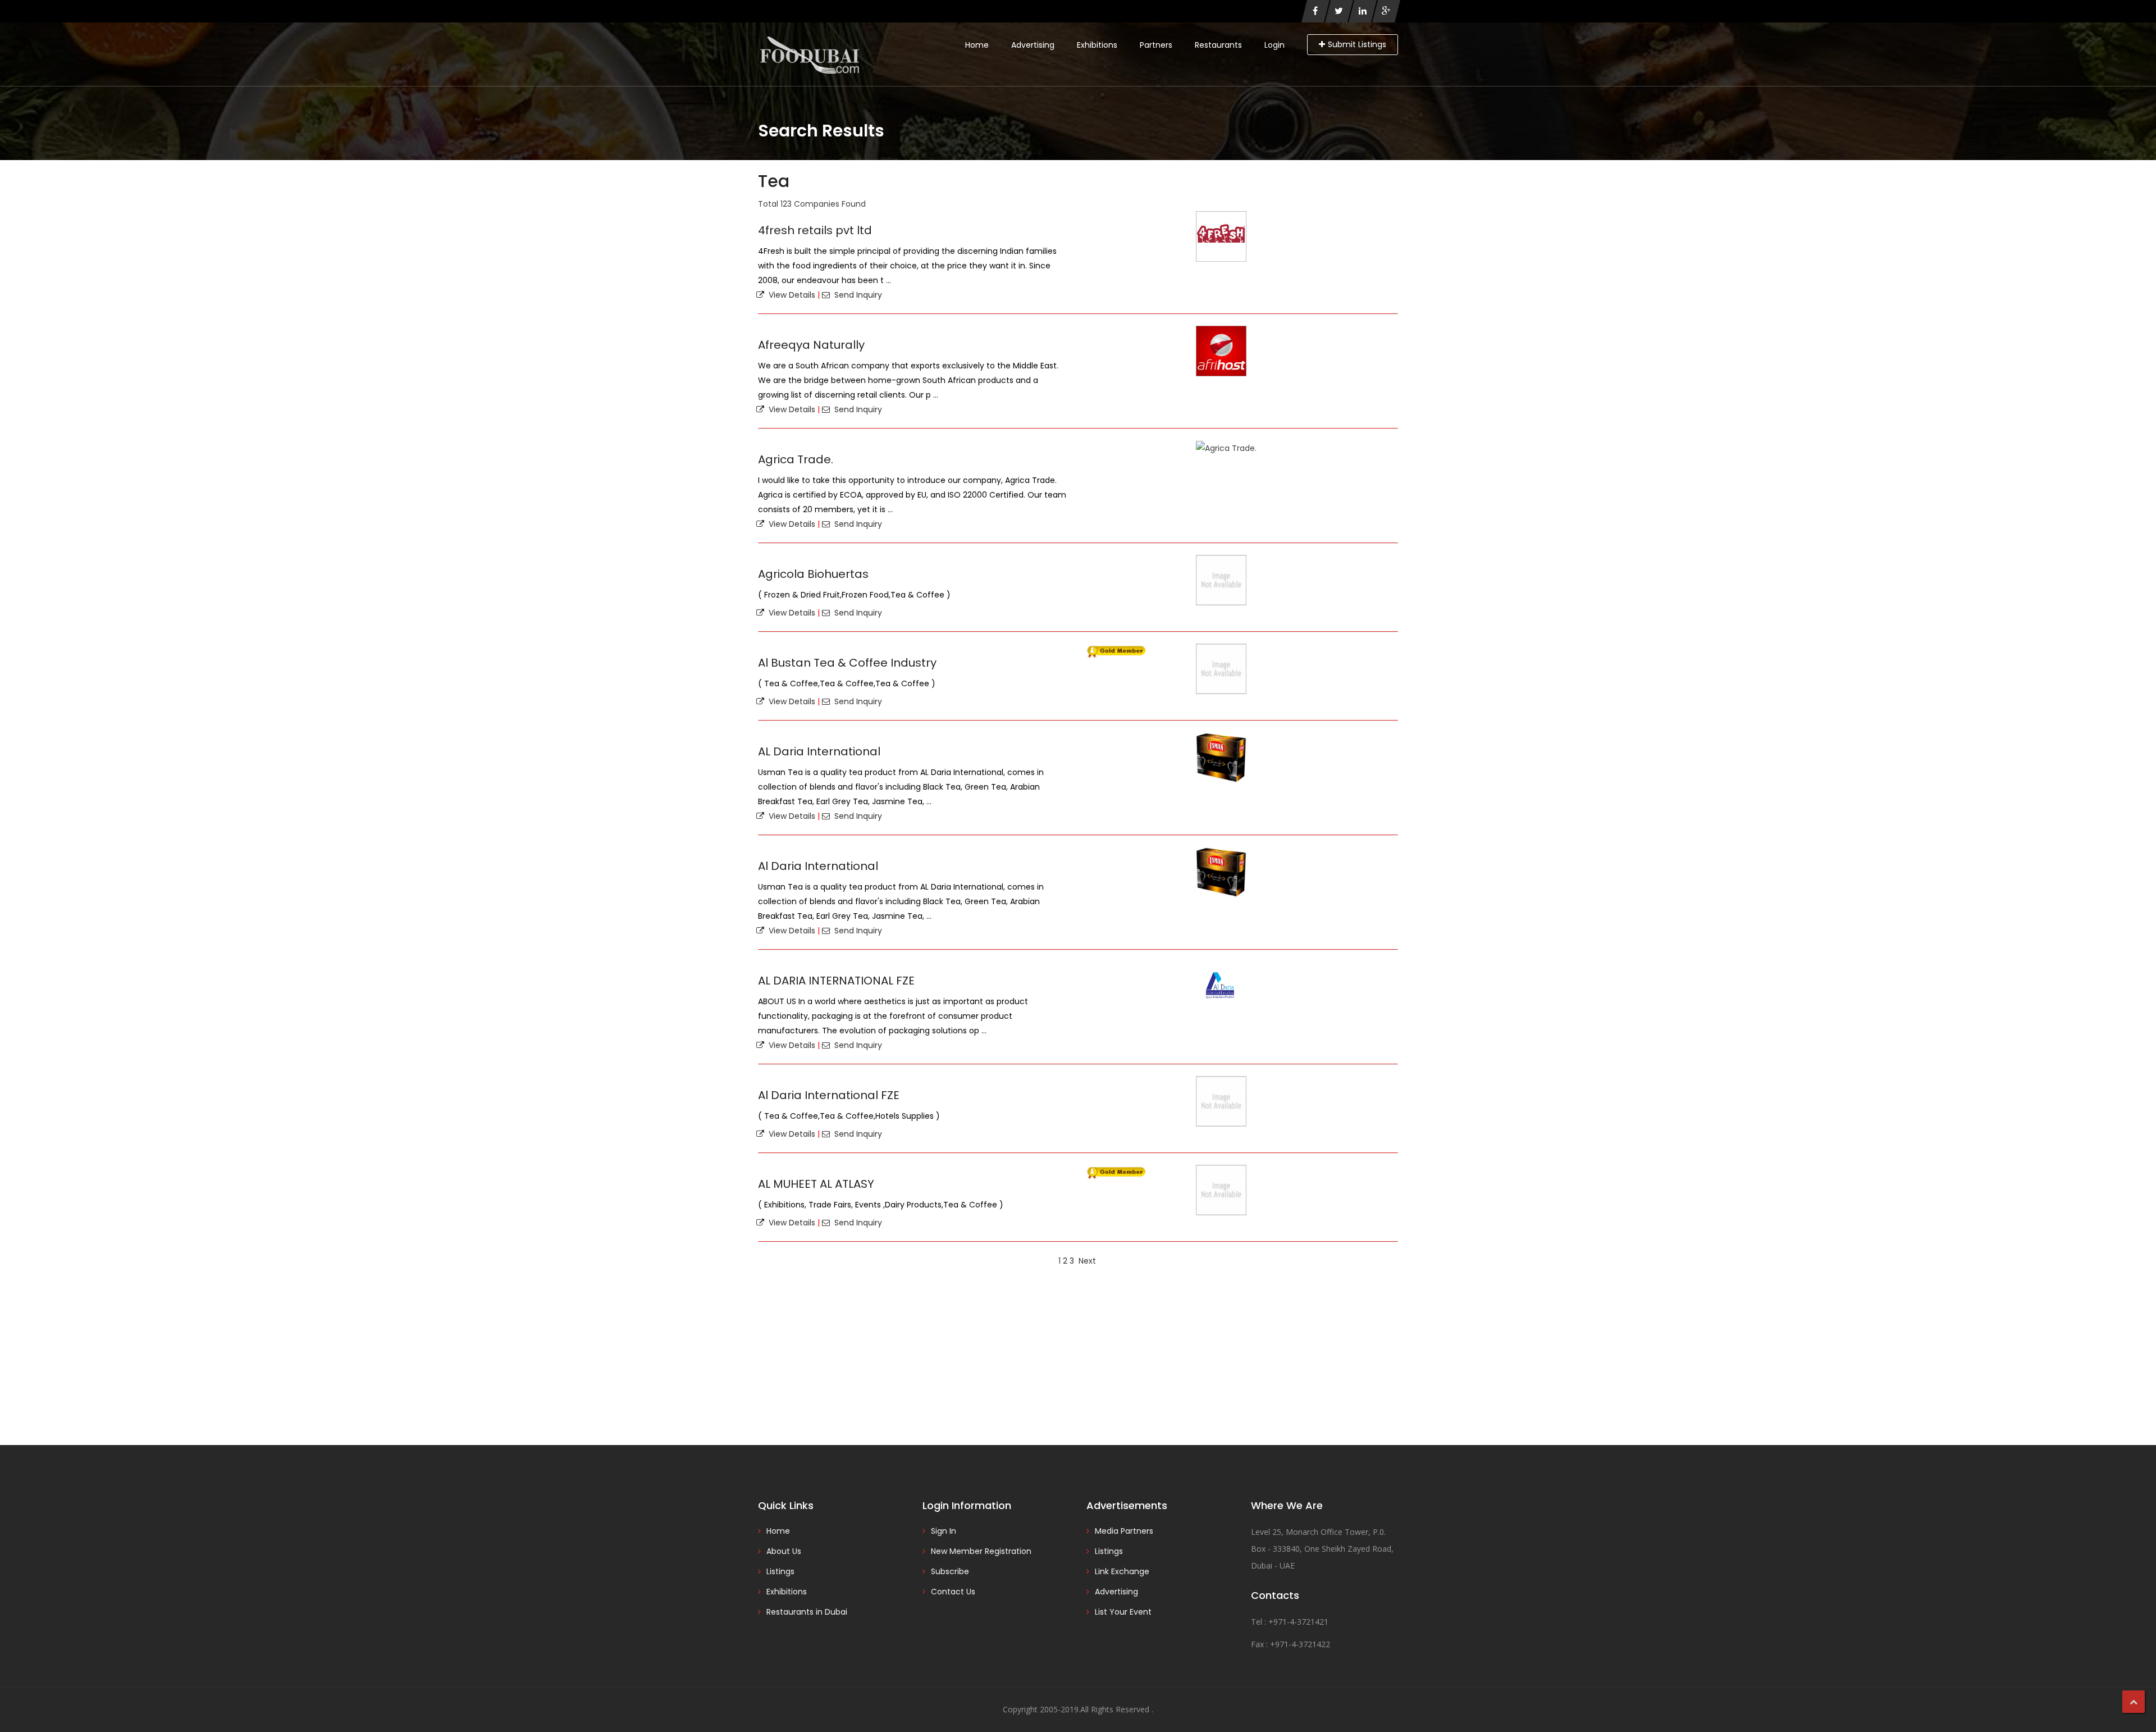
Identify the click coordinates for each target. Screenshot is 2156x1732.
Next (1087, 1261)
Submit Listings (1357, 44)
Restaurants (1218, 45)
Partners (1156, 45)
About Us (784, 1551)
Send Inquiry (856, 295)
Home (977, 45)
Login (1275, 45)
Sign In (944, 1531)
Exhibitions (1097, 45)
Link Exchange (1122, 1571)
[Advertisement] (1078, 1355)
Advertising (1033, 45)
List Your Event (1123, 1612)
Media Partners (1124, 1531)
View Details (790, 295)
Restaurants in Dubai (807, 1612)
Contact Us (953, 1592)
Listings (780, 1571)
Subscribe (950, 1571)
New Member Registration (981, 1551)
